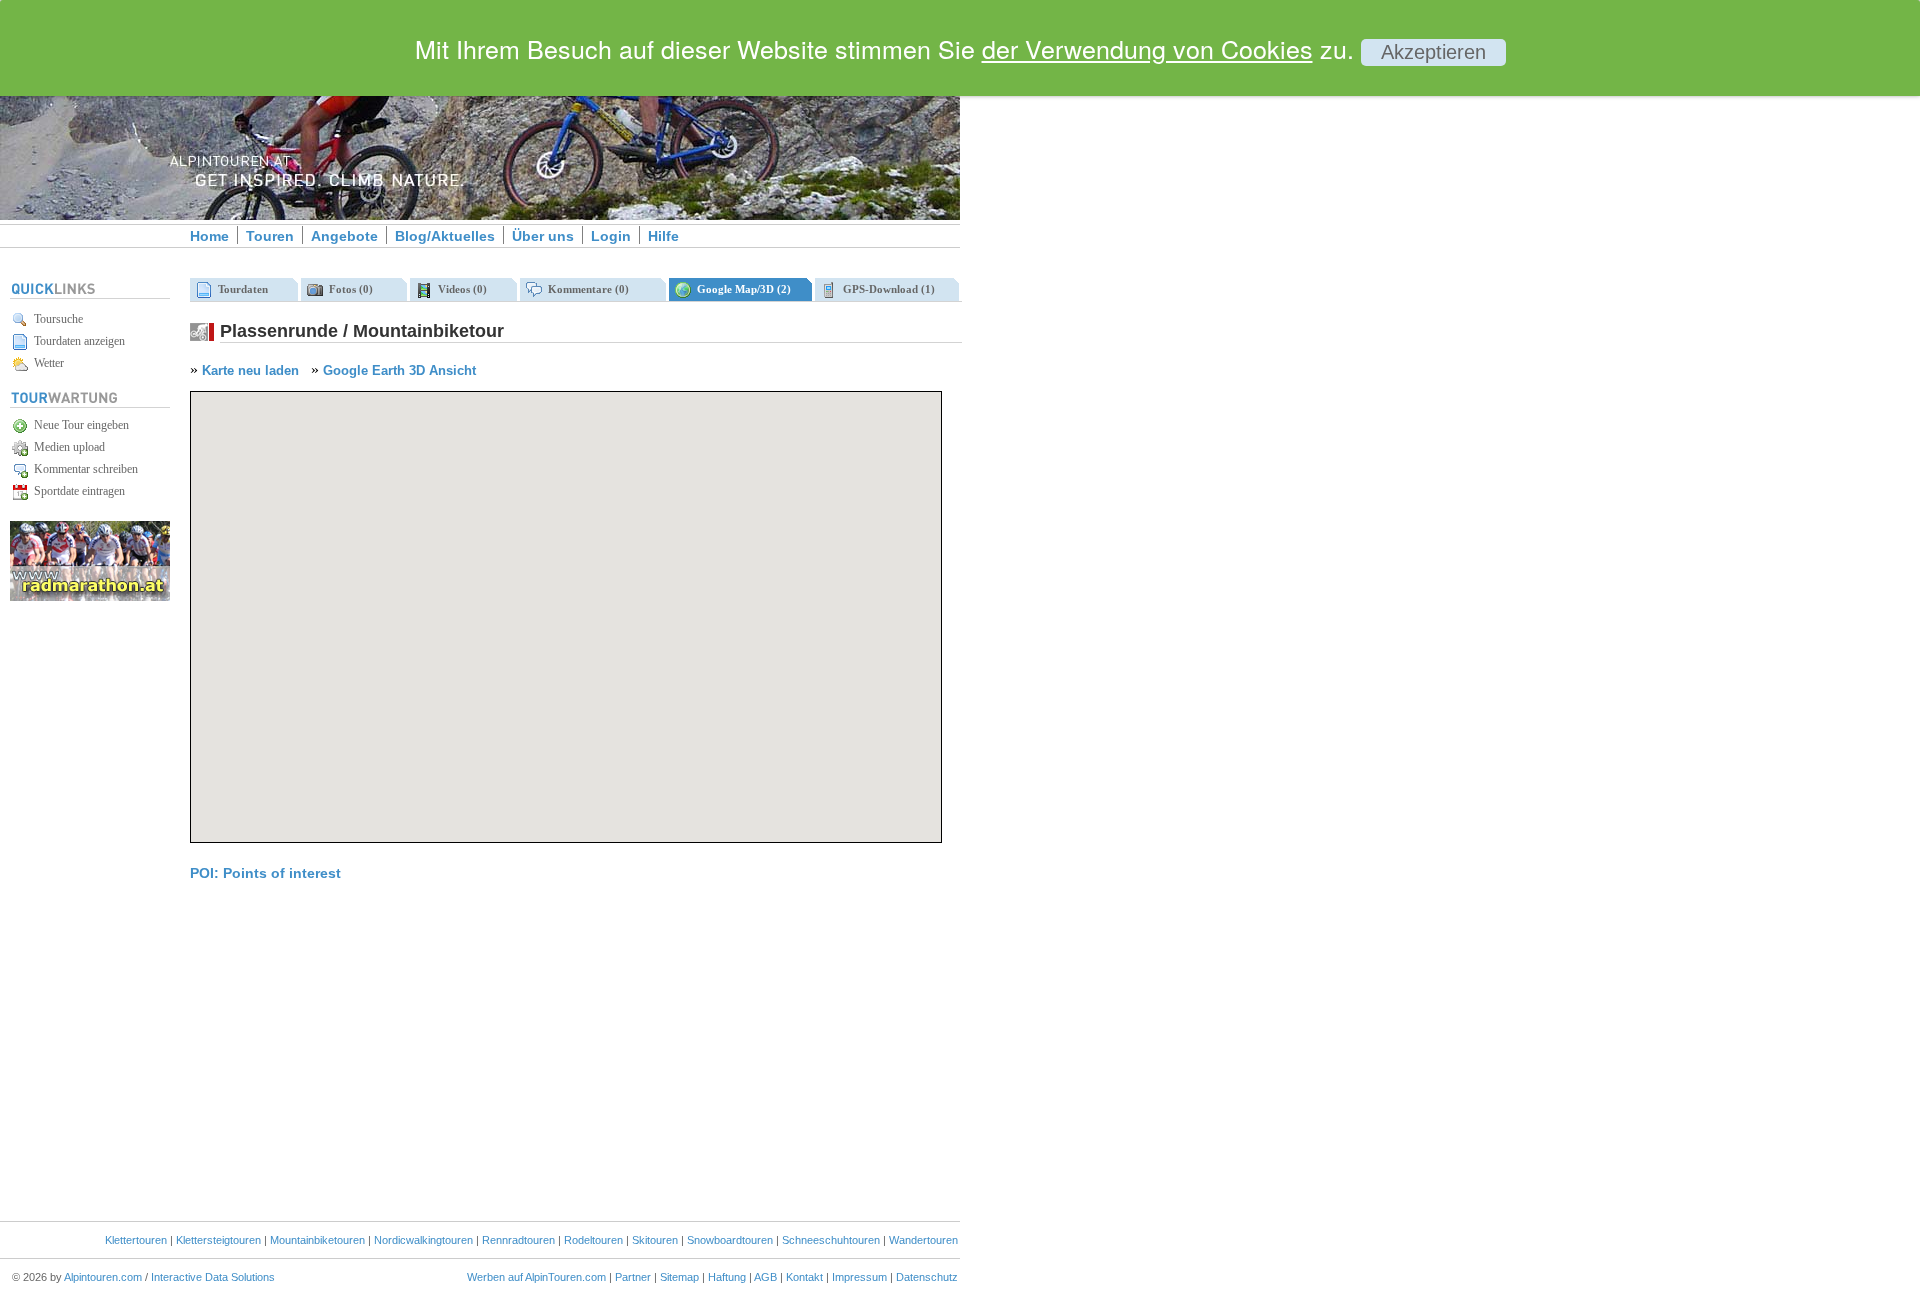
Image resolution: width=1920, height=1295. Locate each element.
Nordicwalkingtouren (423, 1240)
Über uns (543, 236)
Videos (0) (459, 289)
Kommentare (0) (585, 289)
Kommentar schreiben (83, 469)
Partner (633, 1277)
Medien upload (66, 447)
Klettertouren (136, 1240)
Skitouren (655, 1240)
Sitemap (679, 1277)
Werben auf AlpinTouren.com (536, 1277)
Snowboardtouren (730, 1240)
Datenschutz (927, 1277)
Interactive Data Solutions (213, 1277)
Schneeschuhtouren (831, 1240)
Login (611, 236)
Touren (270, 236)
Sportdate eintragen (76, 491)
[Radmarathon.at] (90, 597)
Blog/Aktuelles (445, 236)
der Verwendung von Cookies (1147, 48)
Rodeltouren (593, 1240)
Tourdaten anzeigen (76, 341)
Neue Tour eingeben (78, 425)
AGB (765, 1277)
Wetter (46, 363)
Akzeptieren (1433, 52)
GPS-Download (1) (886, 289)
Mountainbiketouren (317, 1240)
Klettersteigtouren (218, 1240)
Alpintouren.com (103, 1277)
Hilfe (663, 236)
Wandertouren (923, 1240)
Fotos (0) (348, 289)
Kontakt (804, 1277)
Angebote (344, 236)
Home (209, 236)
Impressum (859, 1277)
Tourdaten (240, 289)
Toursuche (55, 319)
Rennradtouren (518, 1240)
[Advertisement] (1130, 343)
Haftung (727, 1277)
